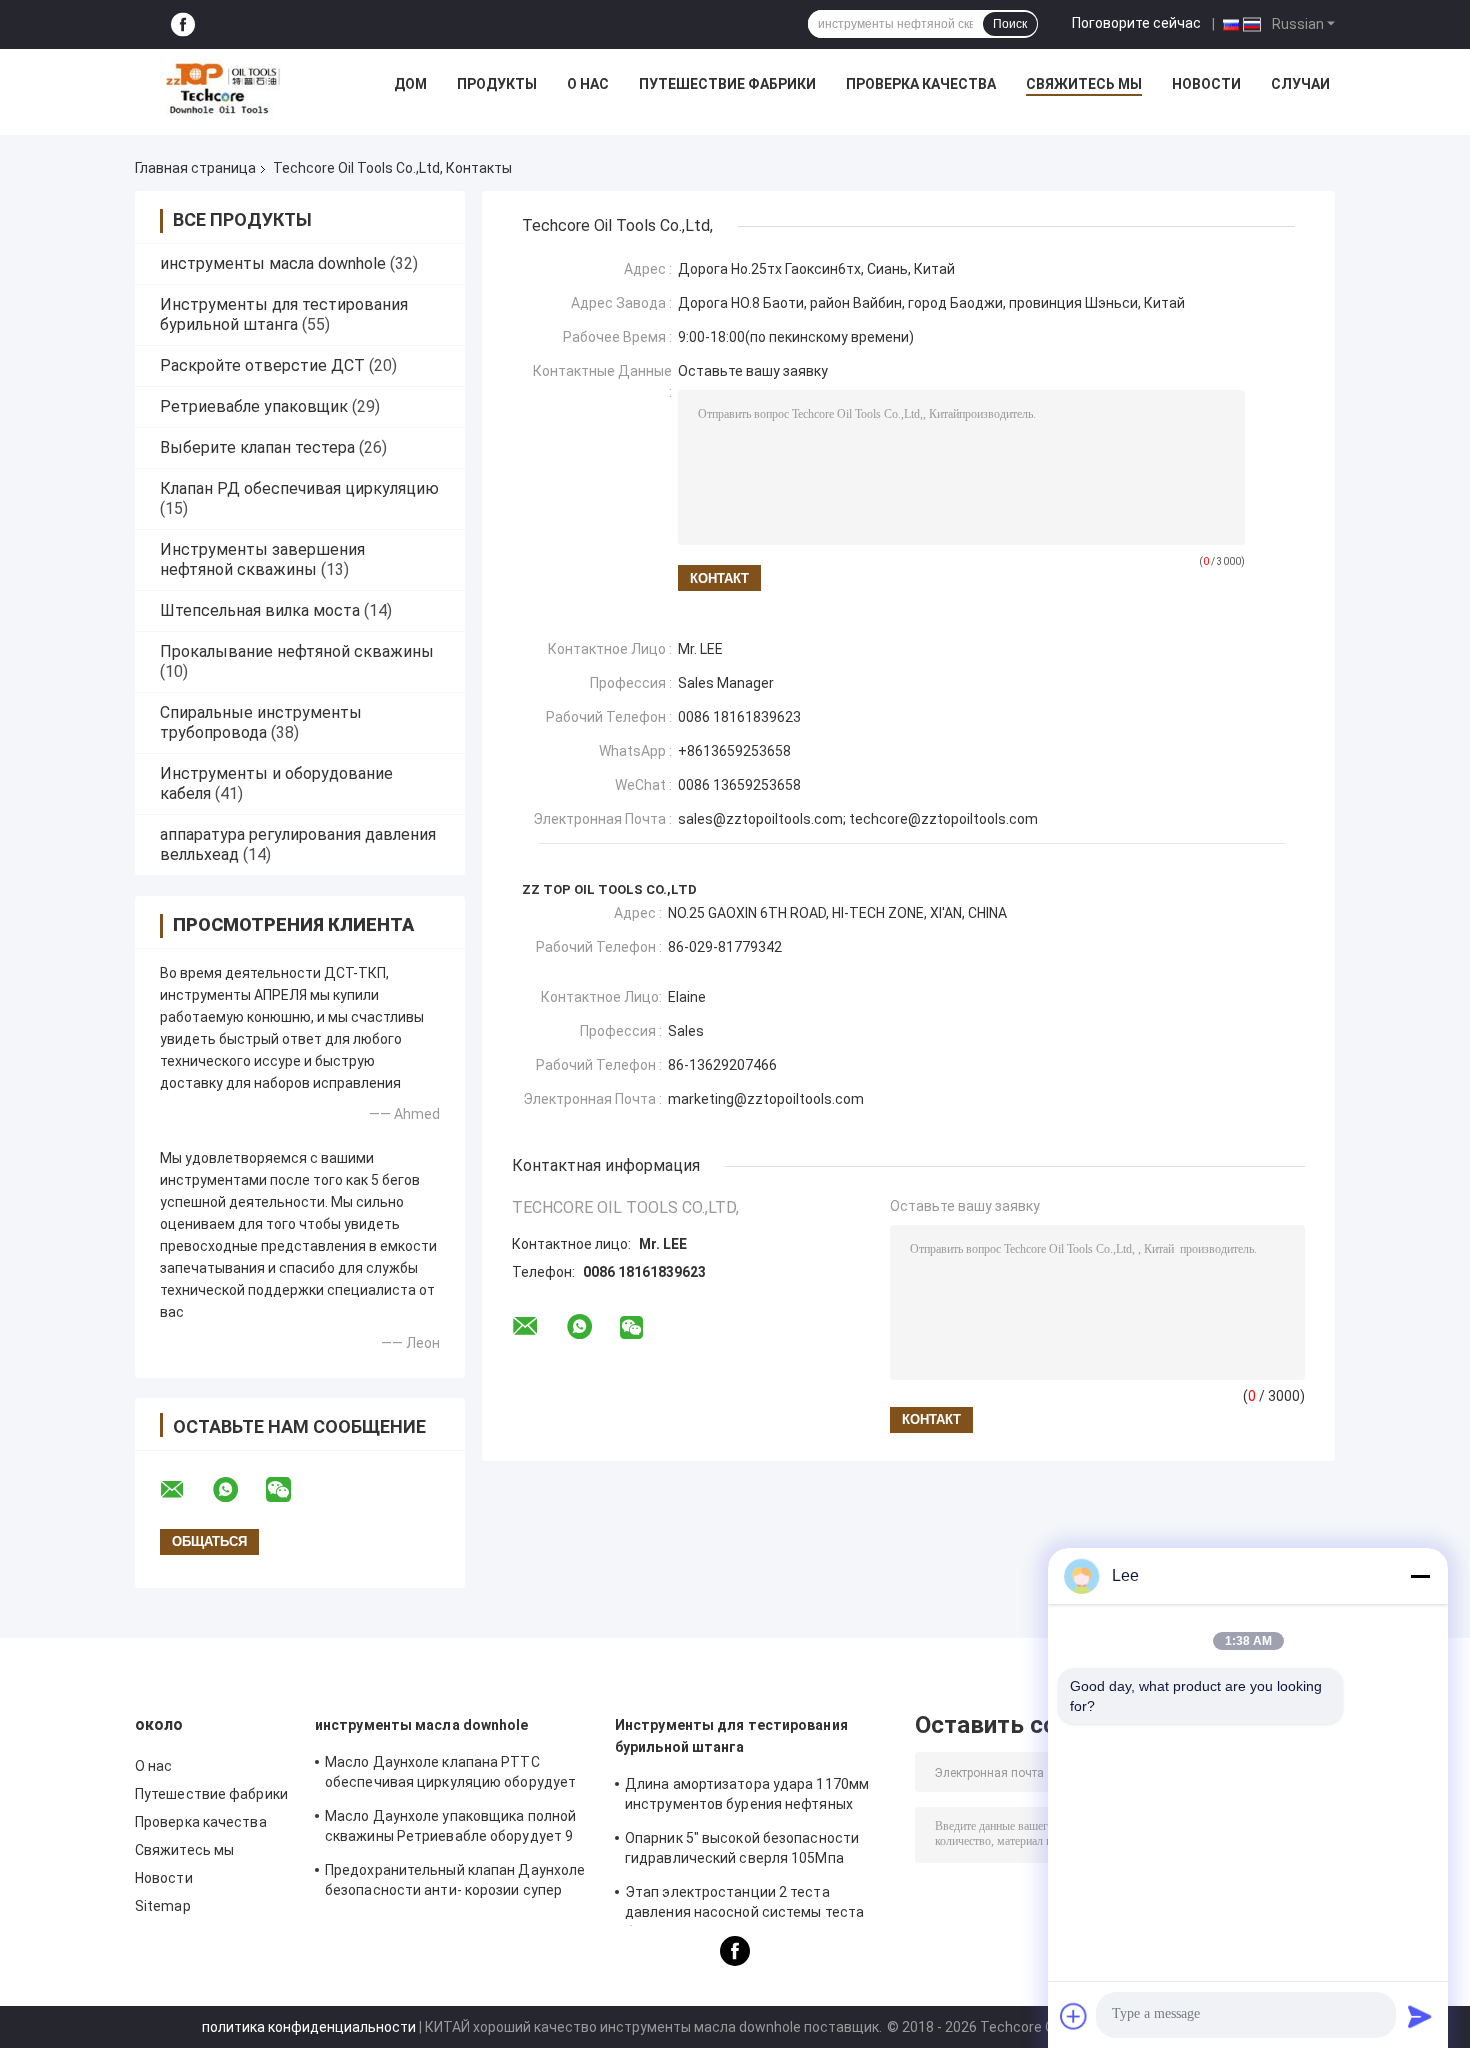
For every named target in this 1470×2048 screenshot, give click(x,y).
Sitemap (163, 1906)
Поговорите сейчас (1136, 23)
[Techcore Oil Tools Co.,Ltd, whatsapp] (238, 1490)
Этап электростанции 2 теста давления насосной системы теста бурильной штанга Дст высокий (744, 1905)
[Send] (1420, 2016)
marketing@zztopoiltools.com (766, 1099)
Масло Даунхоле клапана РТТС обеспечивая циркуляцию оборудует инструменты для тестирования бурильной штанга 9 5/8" (450, 1775)
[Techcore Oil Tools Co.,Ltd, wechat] (291, 1490)
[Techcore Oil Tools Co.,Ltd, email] (185, 1490)
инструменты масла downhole (273, 263)
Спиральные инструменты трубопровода (261, 722)
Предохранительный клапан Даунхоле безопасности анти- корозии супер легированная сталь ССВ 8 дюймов (455, 1883)
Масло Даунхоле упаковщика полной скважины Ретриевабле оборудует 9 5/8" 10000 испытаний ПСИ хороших (450, 1829)
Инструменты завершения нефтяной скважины (262, 559)
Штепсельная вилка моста (260, 610)
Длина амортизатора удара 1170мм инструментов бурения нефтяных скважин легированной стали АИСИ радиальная (747, 1797)
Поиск (1010, 24)
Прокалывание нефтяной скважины (297, 651)
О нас (588, 84)
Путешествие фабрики (727, 84)
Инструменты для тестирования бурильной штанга (284, 314)
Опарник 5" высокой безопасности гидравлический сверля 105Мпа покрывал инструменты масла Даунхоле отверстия (742, 1851)
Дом (410, 84)
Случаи (1300, 84)
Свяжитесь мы (1084, 84)
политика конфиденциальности (309, 2027)
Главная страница (195, 168)
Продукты (497, 84)
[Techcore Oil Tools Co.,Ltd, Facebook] (183, 24)
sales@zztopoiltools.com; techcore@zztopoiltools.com (858, 819)
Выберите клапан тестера (257, 447)
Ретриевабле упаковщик (254, 406)
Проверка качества (921, 84)
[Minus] (1420, 1576)
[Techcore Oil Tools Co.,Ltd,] (221, 89)
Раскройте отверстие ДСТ (262, 365)
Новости (1206, 84)
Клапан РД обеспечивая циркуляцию (299, 488)
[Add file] (1074, 2016)
